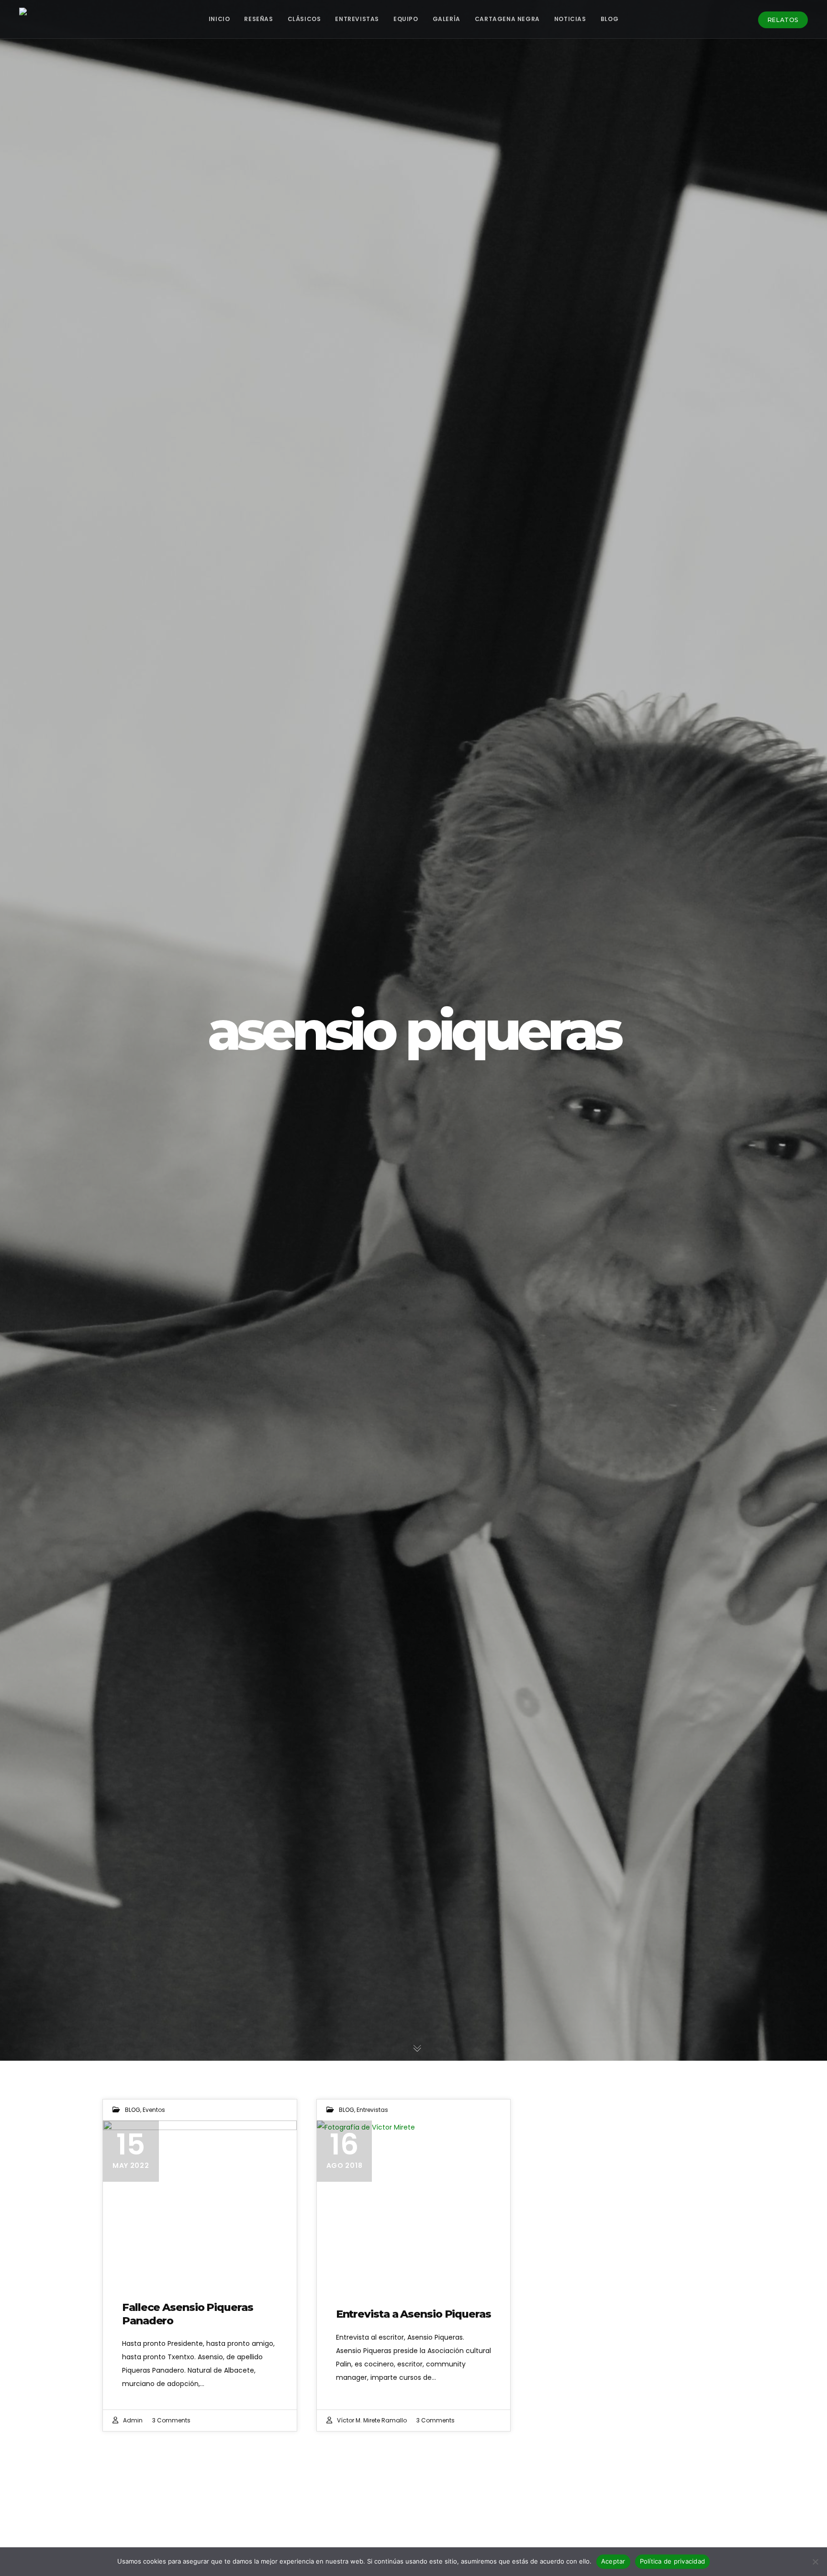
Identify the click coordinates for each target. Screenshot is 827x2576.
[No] (815, 2562)
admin (133, 2420)
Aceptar (613, 2561)
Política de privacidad (673, 2561)
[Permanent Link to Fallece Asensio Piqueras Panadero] (200, 2201)
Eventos (154, 2110)
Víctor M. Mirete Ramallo (372, 2420)
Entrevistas (372, 2110)
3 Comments (171, 2420)
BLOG (133, 2110)
